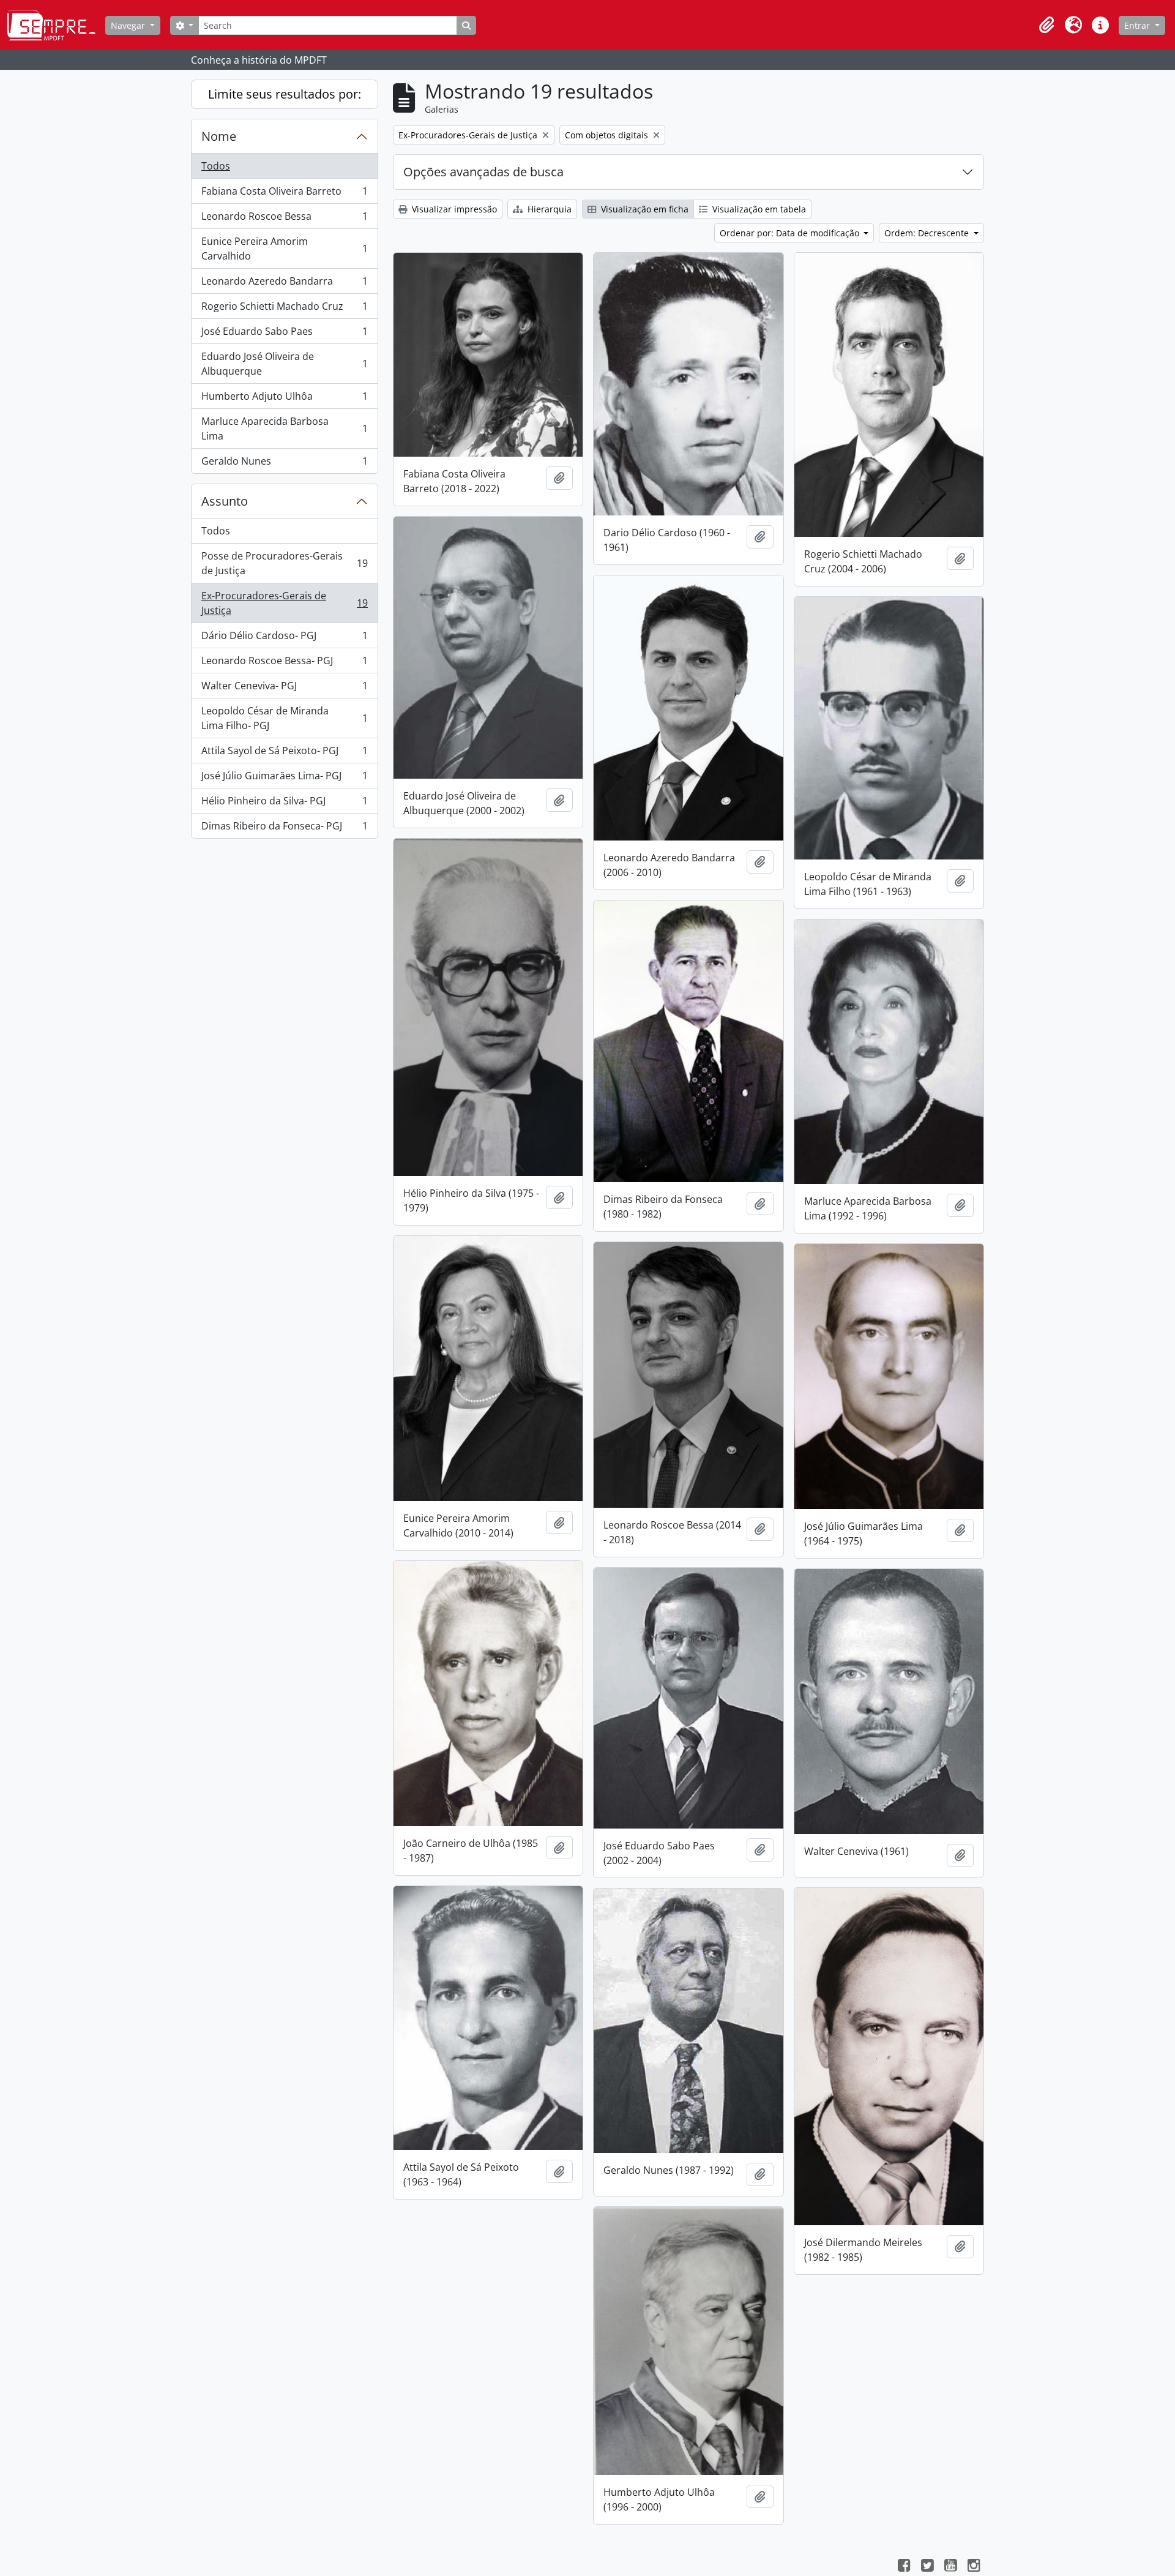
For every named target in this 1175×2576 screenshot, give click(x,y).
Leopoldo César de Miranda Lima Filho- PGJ (284, 718)
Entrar (1138, 25)
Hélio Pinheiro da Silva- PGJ (284, 804)
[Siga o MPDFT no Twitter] (927, 2567)
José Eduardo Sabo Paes (284, 334)
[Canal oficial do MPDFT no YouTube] (950, 2567)
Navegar (129, 25)
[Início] (56, 25)
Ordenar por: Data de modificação (791, 233)
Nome (219, 136)
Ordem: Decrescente (928, 233)
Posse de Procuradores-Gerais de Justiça (284, 563)
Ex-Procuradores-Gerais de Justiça (284, 603)
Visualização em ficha (643, 209)
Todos (216, 166)
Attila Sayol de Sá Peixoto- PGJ (284, 754)
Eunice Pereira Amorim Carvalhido (284, 249)
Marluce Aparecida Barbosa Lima (284, 429)
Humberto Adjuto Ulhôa (284, 399)
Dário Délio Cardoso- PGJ (284, 638)
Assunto (225, 501)
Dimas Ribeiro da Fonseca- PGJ (284, 829)
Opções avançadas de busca (483, 172)
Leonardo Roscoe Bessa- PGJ (284, 664)
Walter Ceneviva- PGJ (284, 689)
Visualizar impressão (453, 209)
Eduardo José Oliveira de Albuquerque (284, 364)
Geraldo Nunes (284, 464)
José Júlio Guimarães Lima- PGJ (284, 779)
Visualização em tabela (758, 209)
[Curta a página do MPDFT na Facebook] (904, 2567)
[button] (1046, 25)
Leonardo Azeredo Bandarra (284, 284)
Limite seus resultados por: (285, 94)
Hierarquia (548, 209)
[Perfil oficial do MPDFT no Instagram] (974, 2567)
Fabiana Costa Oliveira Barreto (284, 194)
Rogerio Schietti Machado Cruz (284, 309)
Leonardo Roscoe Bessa (284, 219)
